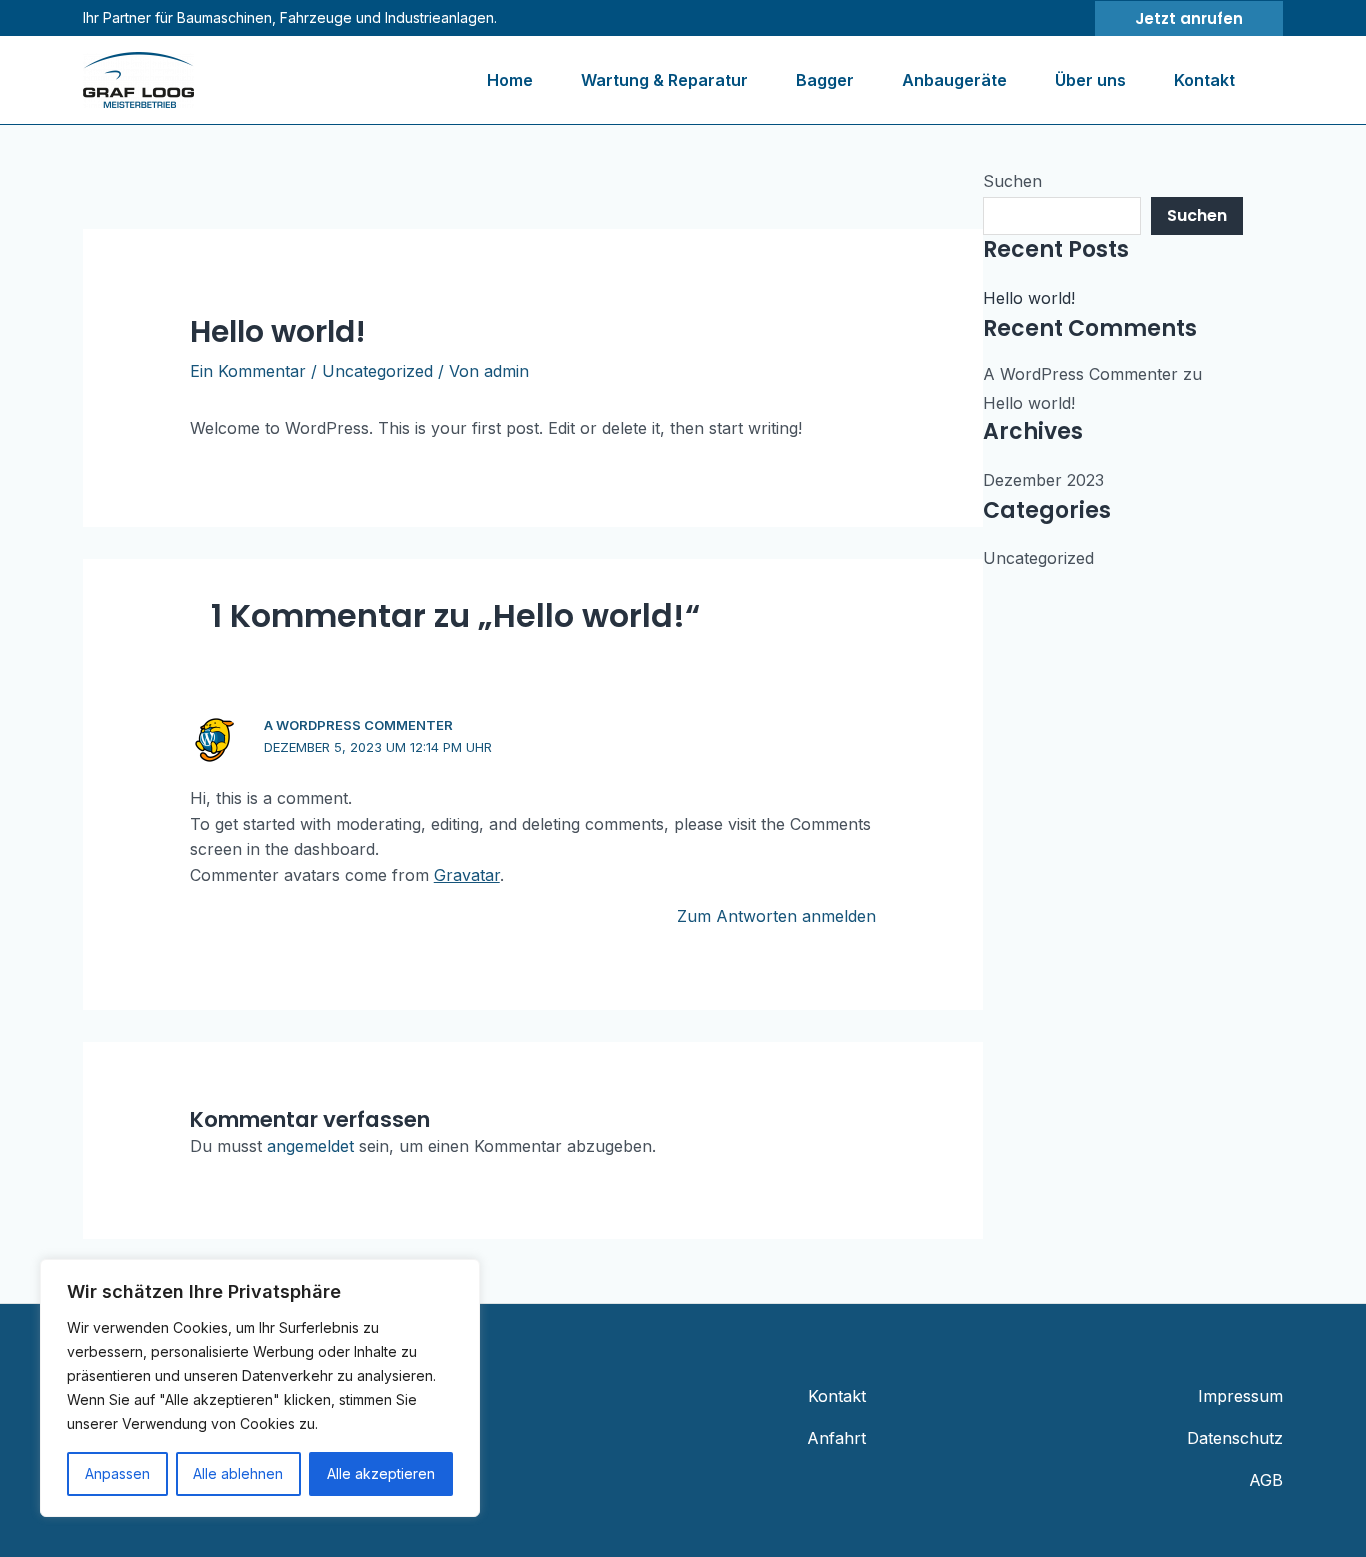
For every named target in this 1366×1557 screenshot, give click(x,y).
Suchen (1012, 181)
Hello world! (1029, 298)
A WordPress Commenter (358, 725)
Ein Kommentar (248, 371)
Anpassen (117, 1473)
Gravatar (467, 875)
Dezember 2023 (1043, 480)
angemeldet (310, 1146)
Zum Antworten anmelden (776, 916)
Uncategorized (377, 371)
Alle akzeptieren (381, 1473)
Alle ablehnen (238, 1473)
